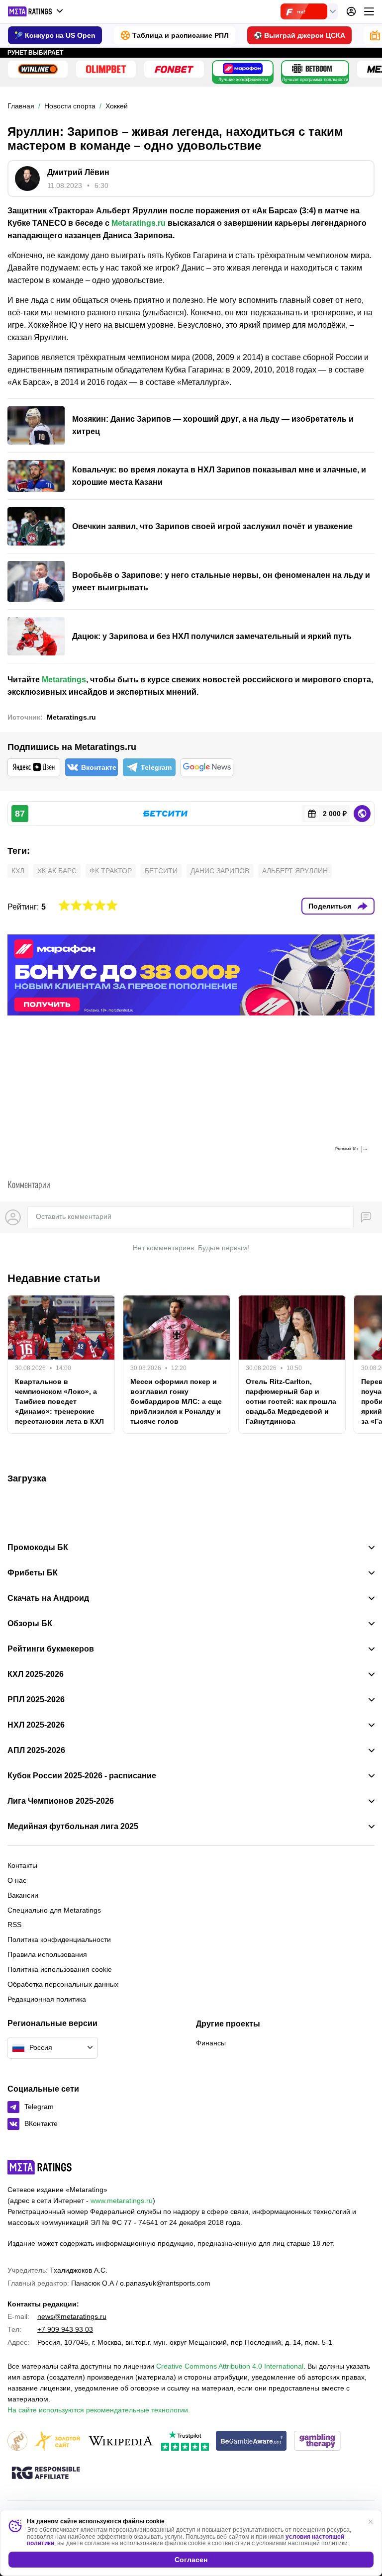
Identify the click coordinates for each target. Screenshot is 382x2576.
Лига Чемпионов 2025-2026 (61, 1801)
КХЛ (18, 871)
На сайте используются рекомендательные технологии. (99, 2410)
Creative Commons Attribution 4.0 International (230, 2366)
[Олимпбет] (106, 69)
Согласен (191, 2560)
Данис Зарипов (220, 871)
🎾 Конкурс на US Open (55, 35)
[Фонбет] (174, 69)
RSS (14, 1925)
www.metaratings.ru (122, 2201)
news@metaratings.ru (72, 2316)
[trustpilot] (185, 2441)
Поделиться (330, 906)
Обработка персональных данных (63, 1984)
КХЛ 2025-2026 (36, 1674)
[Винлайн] (38, 69)
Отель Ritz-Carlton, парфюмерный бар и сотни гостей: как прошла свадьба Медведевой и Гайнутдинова (291, 1401)
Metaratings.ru (139, 223)
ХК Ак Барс (57, 871)
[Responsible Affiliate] (46, 2474)
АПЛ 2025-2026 (36, 1750)
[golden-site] (57, 2441)
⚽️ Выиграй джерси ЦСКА (299, 35)
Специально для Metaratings (54, 1910)
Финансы (211, 2043)
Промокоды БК (38, 1548)
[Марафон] (243, 69)
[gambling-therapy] (317, 2441)
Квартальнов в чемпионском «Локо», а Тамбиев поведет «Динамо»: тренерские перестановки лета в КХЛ (59, 1401)
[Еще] (369, 11)
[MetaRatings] (40, 2167)
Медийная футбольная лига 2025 (73, 1827)
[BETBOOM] (312, 69)
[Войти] (351, 11)
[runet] (17, 2441)
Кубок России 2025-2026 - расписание (82, 1776)
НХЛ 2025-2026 (36, 1725)
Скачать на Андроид (48, 1598)
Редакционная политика (47, 1999)
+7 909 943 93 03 (65, 2329)
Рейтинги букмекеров (51, 1649)
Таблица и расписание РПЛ (181, 35)
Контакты (22, 1865)
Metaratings (64, 680)
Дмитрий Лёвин (78, 172)
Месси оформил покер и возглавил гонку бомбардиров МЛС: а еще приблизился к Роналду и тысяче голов (176, 1401)
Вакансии (23, 1895)
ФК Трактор (111, 871)
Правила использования (47, 1954)
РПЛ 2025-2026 (36, 1700)
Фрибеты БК (33, 1573)
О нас (17, 1880)
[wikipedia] (121, 2441)
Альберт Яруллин (295, 871)
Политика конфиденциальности (59, 1939)
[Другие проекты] (36, 11)
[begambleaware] (251, 2441)
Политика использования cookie (60, 1969)
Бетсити (161, 871)
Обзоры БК (30, 1624)
